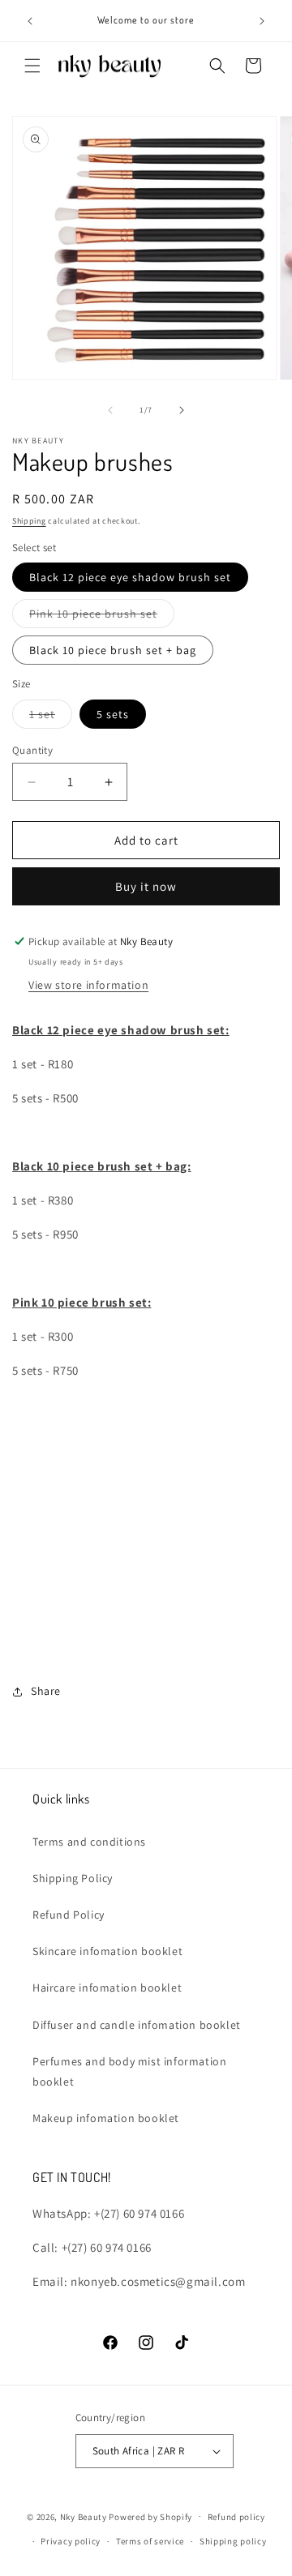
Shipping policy (233, 2541)
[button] (32, 66)
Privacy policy (71, 2541)
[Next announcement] (262, 21)
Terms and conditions (89, 1842)
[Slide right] (182, 410)
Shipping (29, 521)
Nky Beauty (84, 2516)
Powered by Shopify (150, 2516)
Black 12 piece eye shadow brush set (130, 577)
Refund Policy (69, 1915)
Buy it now (146, 886)
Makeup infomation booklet (106, 2118)
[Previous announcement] (30, 21)
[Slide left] (110, 410)
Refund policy (236, 2517)
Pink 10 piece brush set (102, 617)
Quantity (32, 750)
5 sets (113, 714)
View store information (88, 985)
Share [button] (46, 1691)
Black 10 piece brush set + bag (113, 650)
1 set (51, 717)
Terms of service (150, 2541)
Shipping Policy (73, 1878)
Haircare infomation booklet (107, 1988)
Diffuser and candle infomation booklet (137, 2025)
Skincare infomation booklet (107, 1951)
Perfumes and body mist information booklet (129, 2071)
